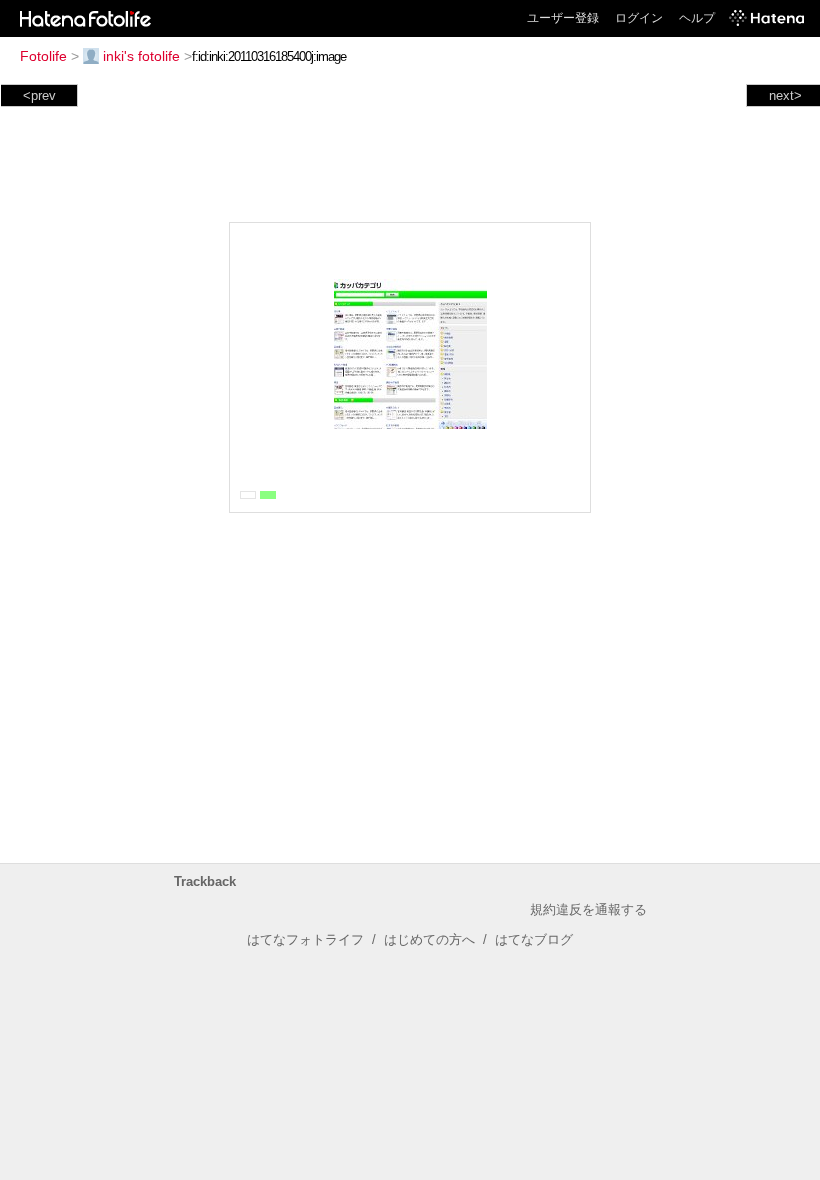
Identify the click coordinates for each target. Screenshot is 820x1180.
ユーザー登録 (563, 18)
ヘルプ (697, 18)
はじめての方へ (429, 939)
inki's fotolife (141, 56)
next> (785, 95)
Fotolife (43, 56)
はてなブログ (534, 939)
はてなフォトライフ (305, 939)
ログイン (639, 18)
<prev (39, 95)
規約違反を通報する (588, 909)
